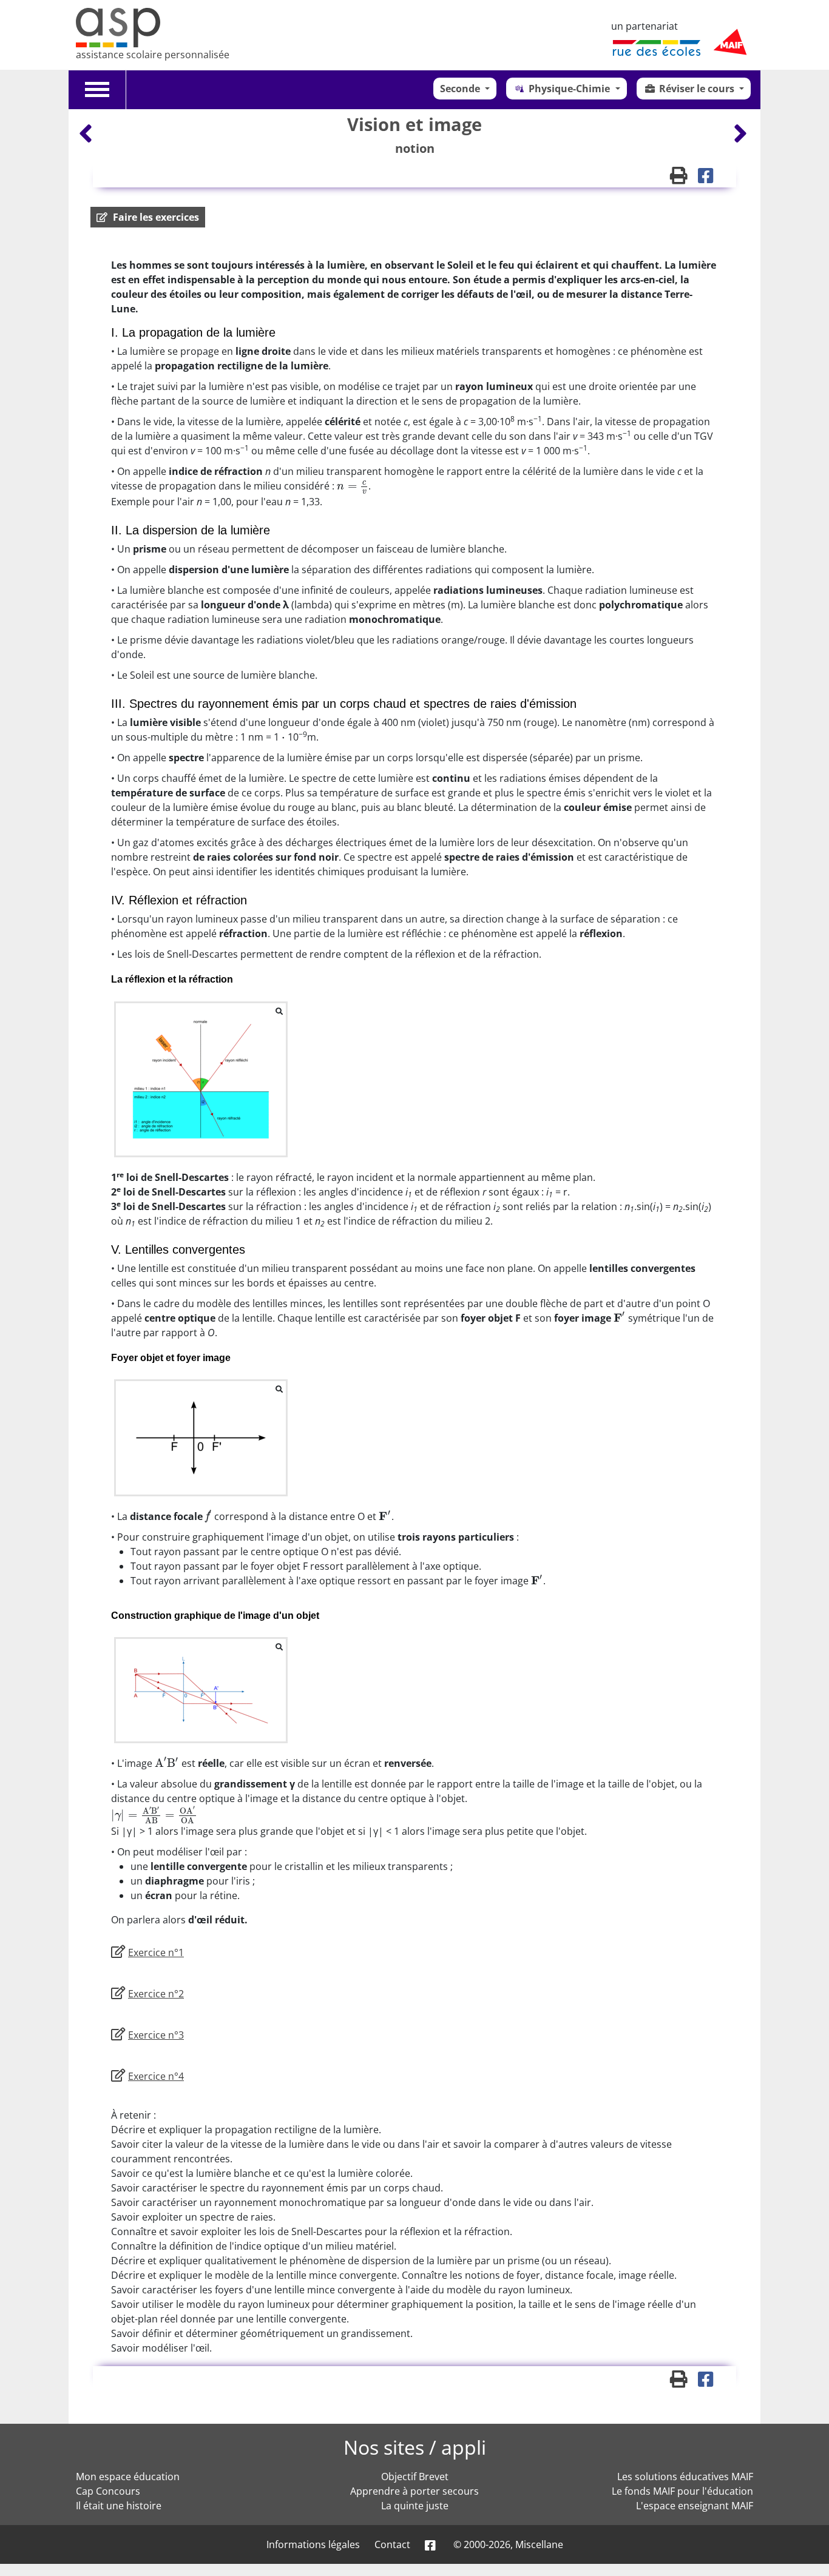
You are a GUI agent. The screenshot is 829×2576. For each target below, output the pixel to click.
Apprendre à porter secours (414, 2491)
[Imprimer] (684, 178)
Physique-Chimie (570, 89)
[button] (148, 217)
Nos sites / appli (415, 2447)
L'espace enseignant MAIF (695, 2506)
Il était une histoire (119, 2506)
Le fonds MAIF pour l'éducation (682, 2491)
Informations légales (313, 2544)
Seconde (461, 89)
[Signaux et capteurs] (740, 133)
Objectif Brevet (415, 2477)
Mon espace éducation (128, 2477)
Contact (392, 2544)
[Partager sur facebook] (710, 178)
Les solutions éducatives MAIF (685, 2477)
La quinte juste (415, 2506)
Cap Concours (108, 2491)
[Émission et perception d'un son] (87, 133)
